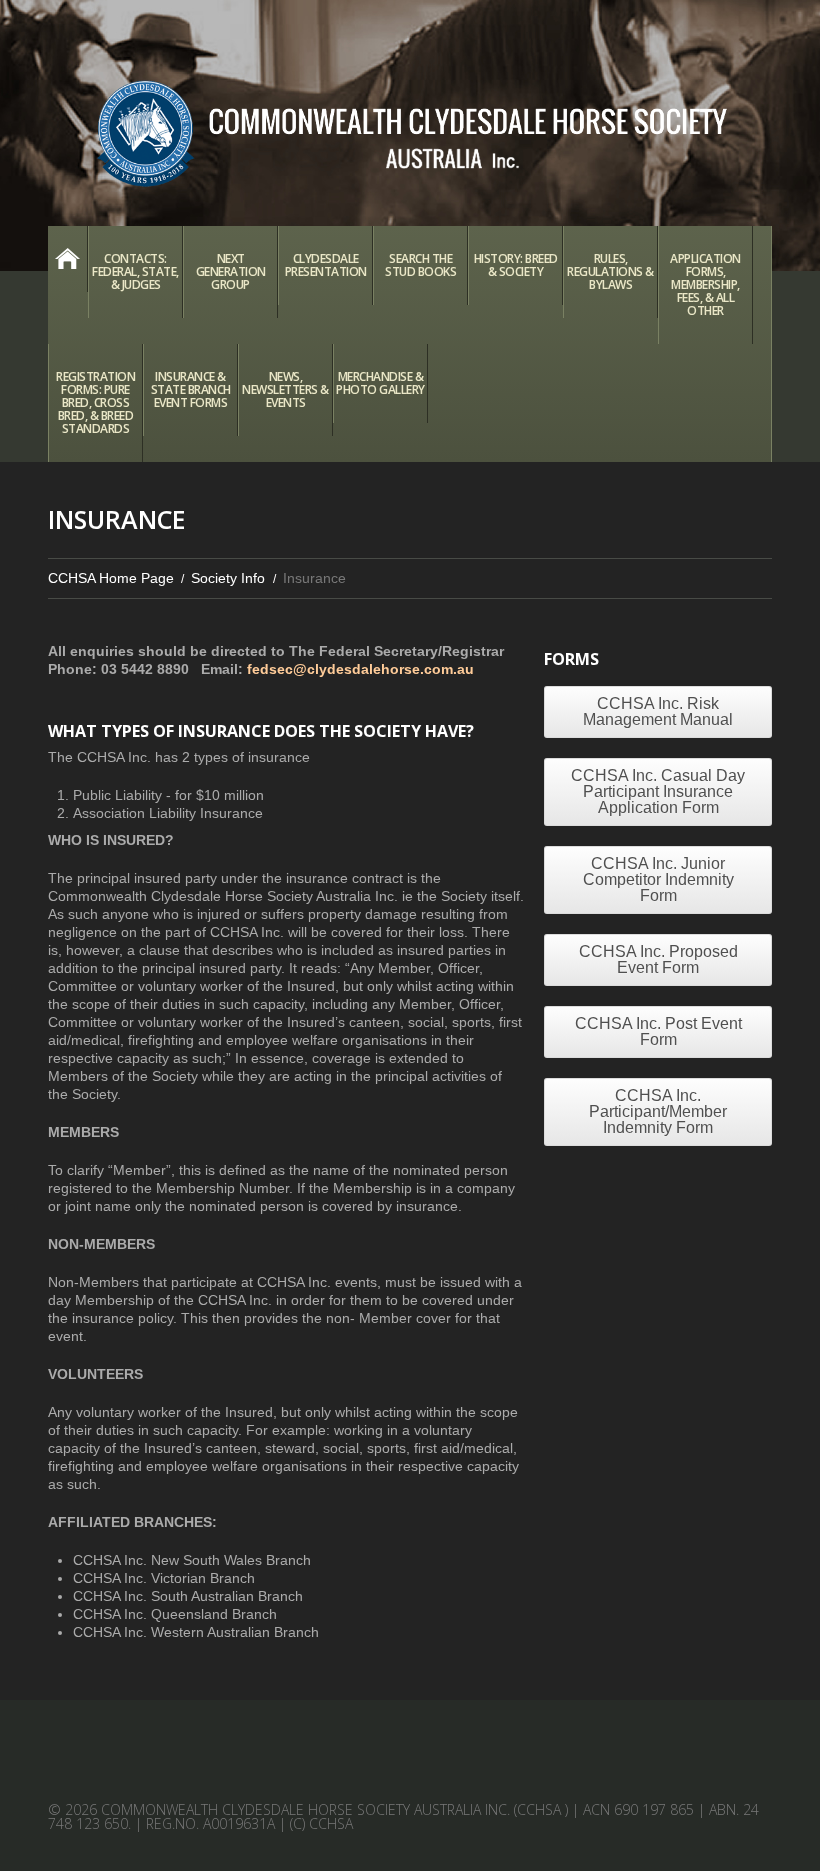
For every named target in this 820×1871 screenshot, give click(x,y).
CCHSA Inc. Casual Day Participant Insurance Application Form (658, 791)
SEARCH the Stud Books (420, 265)
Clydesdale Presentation (326, 265)
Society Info (228, 578)
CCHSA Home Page (67, 259)
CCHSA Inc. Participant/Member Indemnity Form (658, 1111)
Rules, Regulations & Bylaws (610, 271)
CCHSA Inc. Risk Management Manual (658, 711)
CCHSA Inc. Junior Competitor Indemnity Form (658, 879)
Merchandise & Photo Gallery (380, 383)
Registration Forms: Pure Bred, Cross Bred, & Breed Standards (95, 402)
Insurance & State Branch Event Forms (191, 389)
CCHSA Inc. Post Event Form (658, 1031)
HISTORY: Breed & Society (516, 265)
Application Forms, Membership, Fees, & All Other (705, 284)
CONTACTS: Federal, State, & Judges (135, 271)
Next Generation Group (231, 271)
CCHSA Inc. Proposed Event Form (658, 959)
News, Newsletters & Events (285, 389)
